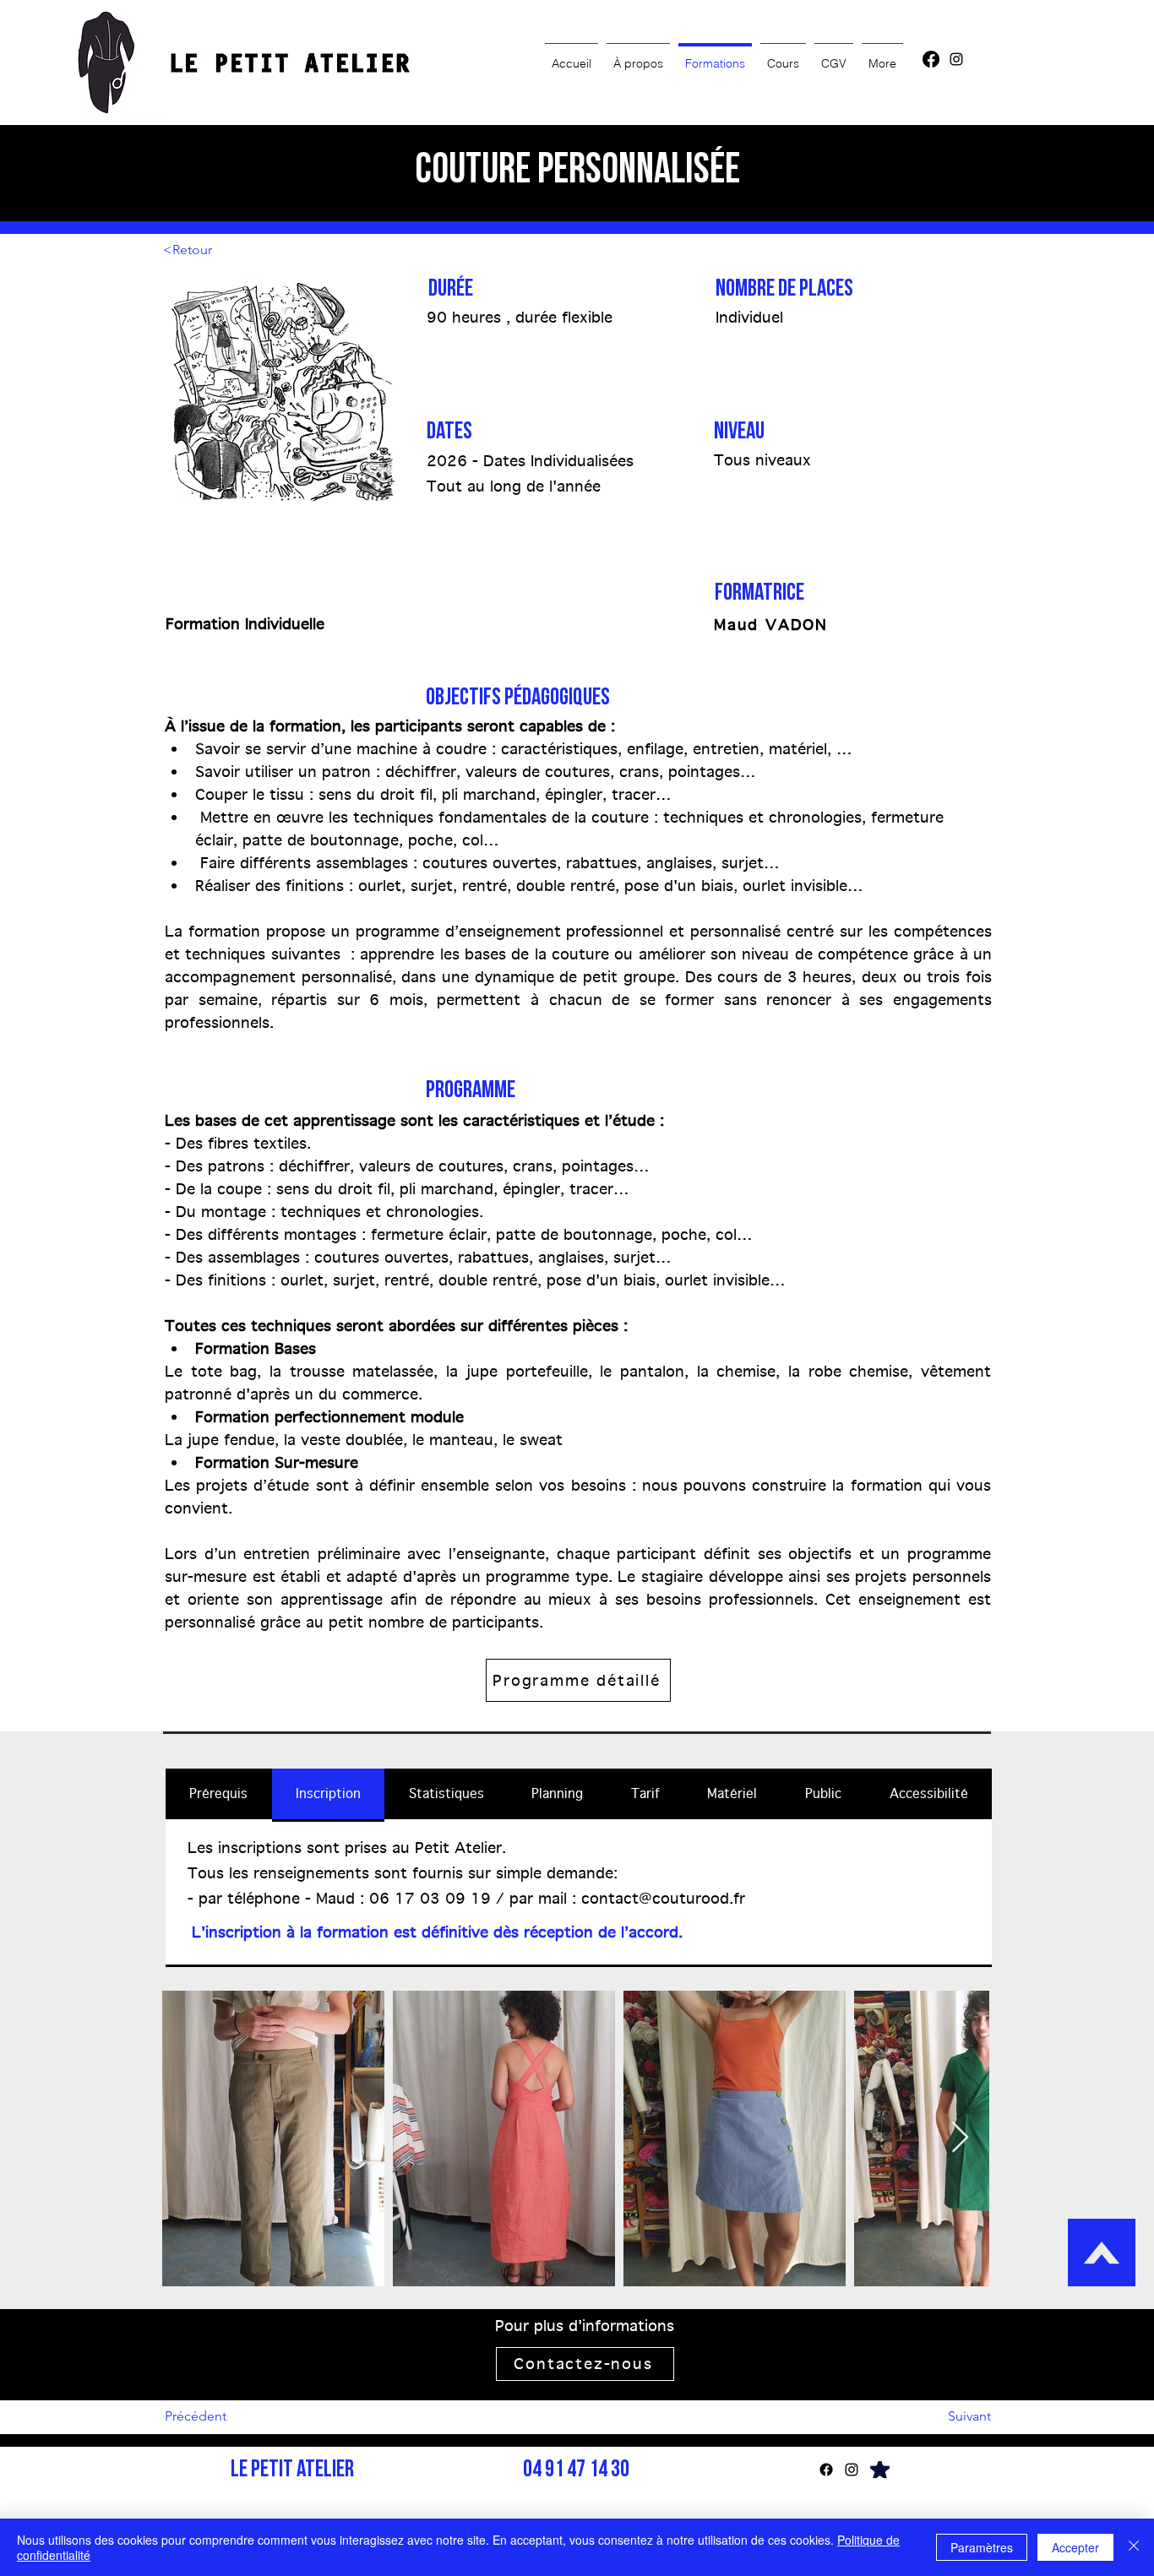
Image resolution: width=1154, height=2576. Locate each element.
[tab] (219, 1795)
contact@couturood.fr (663, 1898)
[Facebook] (931, 59)
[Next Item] (960, 2138)
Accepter (1075, 2547)
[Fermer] (1134, 2547)
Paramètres (982, 2547)
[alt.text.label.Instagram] (956, 59)
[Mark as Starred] (880, 2470)
